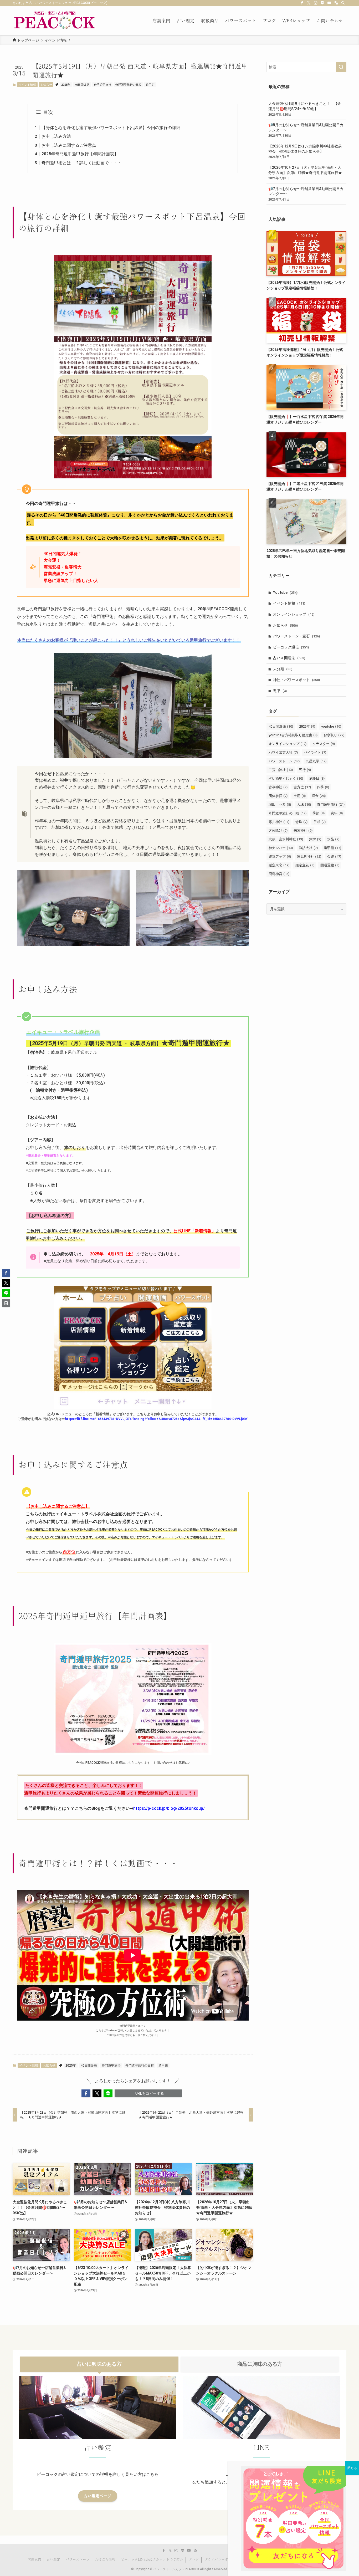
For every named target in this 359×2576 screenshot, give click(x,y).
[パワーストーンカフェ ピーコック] (55, 21)
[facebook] (302, 3)
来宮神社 (303, 830)
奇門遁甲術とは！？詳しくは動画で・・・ (81, 163)
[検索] (343, 3)
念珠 (301, 822)
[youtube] (329, 3)
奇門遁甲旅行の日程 (128, 85)
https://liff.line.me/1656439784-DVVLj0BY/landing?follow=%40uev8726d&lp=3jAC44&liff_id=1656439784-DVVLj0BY (156, 1419)
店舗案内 (34, 2560)
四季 (323, 787)
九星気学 (316, 761)
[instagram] (316, 3)
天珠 (304, 804)
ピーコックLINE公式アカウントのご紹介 (152, 2560)
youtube (331, 726)
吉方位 (302, 787)
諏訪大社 (308, 848)
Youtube (285, 592)
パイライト (315, 752)
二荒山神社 (281, 770)
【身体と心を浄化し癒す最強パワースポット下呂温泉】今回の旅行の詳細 (111, 128)
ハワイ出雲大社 (283, 752)
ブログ (194, 2560)
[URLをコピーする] (6, 1303)
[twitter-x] (309, 3)
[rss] (336, 3)
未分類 (283, 669)
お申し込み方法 (56, 136)
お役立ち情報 (105, 2560)
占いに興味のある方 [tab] (99, 2364)
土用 (300, 796)
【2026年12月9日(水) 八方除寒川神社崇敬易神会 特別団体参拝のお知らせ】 (305, 151)
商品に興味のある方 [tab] (260, 2364)
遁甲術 (150, 85)
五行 (305, 770)
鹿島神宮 (279, 874)
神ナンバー (281, 848)
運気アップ (280, 857)
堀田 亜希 (280, 804)
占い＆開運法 (289, 658)
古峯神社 (278, 787)
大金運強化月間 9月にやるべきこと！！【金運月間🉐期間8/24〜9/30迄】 (305, 109)
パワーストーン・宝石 (296, 636)
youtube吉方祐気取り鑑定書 (293, 735)
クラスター (324, 744)
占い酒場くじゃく (286, 778)
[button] (86, 2093)
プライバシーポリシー (221, 2560)
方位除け (278, 830)
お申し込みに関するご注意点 (69, 145)
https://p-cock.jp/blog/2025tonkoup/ (169, 1808)
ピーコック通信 (291, 647)
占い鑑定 (53, 2560)
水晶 (333, 839)
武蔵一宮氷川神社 (286, 839)
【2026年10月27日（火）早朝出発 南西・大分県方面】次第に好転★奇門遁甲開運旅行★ (305, 173)
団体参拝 (278, 796)
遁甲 (280, 691)
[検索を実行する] (341, 67)
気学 (315, 839)
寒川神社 (279, 822)
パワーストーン (284, 761)
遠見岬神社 (309, 857)
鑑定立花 (305, 865)
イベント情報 (27, 85)
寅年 (337, 813)
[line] (322, 3)
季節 (319, 813)
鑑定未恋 (279, 865)
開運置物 (330, 865)
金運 (334, 857)
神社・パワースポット (296, 680)
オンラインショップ (294, 614)
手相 (320, 822)
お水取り (334, 735)
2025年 (66, 85)
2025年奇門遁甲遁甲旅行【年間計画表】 (80, 154)
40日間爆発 (82, 85)
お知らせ (46, 85)
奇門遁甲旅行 (102, 85)
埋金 (319, 796)
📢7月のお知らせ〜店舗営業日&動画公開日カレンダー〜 (306, 194)
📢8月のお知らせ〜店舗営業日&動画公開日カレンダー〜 (306, 130)
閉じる (352, 2468)
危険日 (317, 778)
